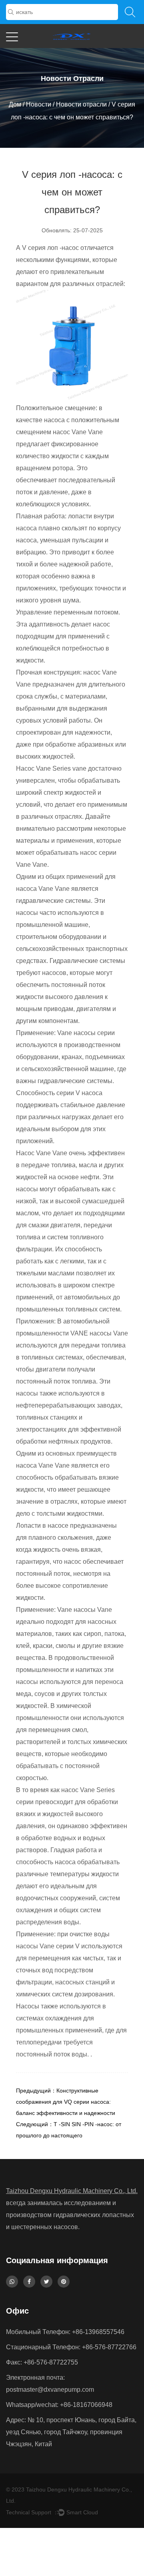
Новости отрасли (81, 104)
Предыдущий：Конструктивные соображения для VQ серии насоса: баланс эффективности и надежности (66, 2102)
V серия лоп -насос (51, 248)
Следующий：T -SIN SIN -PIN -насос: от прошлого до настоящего (69, 2130)
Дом (15, 104)
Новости (39, 104)
